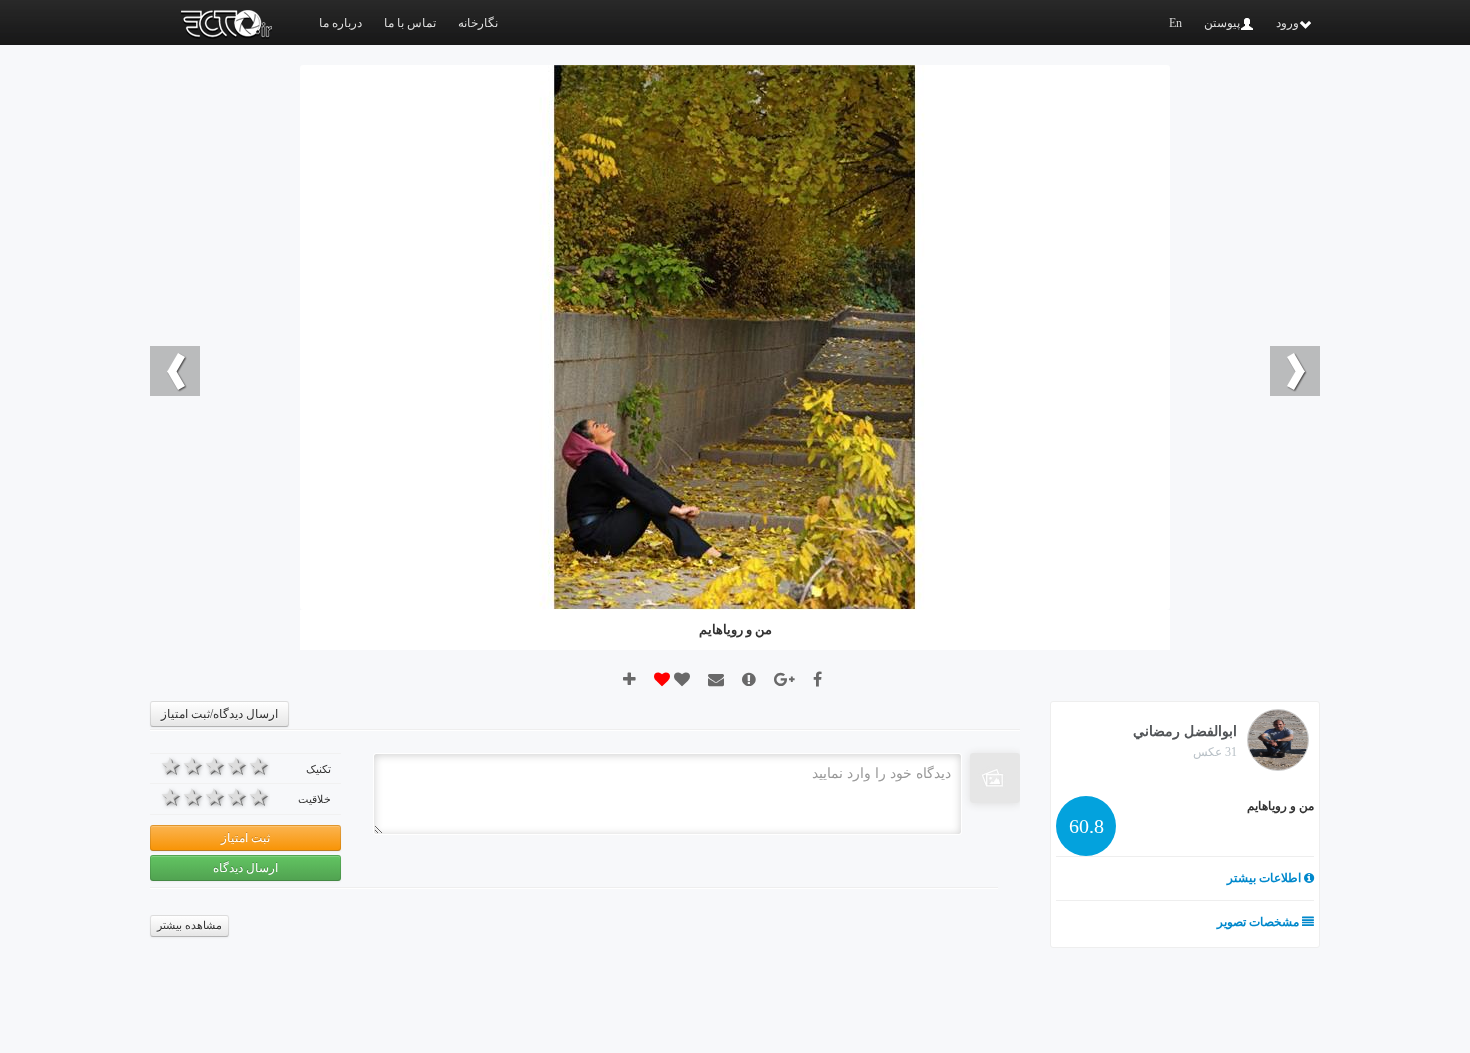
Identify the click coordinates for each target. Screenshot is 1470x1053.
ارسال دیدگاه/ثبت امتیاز (219, 714)
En (1175, 23)
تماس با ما (410, 23)
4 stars (193, 766)
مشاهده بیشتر (189, 925)
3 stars (215, 766)
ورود (1287, 23)
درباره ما (340, 23)
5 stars (171, 766)
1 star (259, 766)
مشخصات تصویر (1259, 922)
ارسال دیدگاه (245, 868)
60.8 (1086, 826)
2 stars (237, 766)
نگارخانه (478, 23)
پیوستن (1222, 23)
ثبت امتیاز (245, 838)
